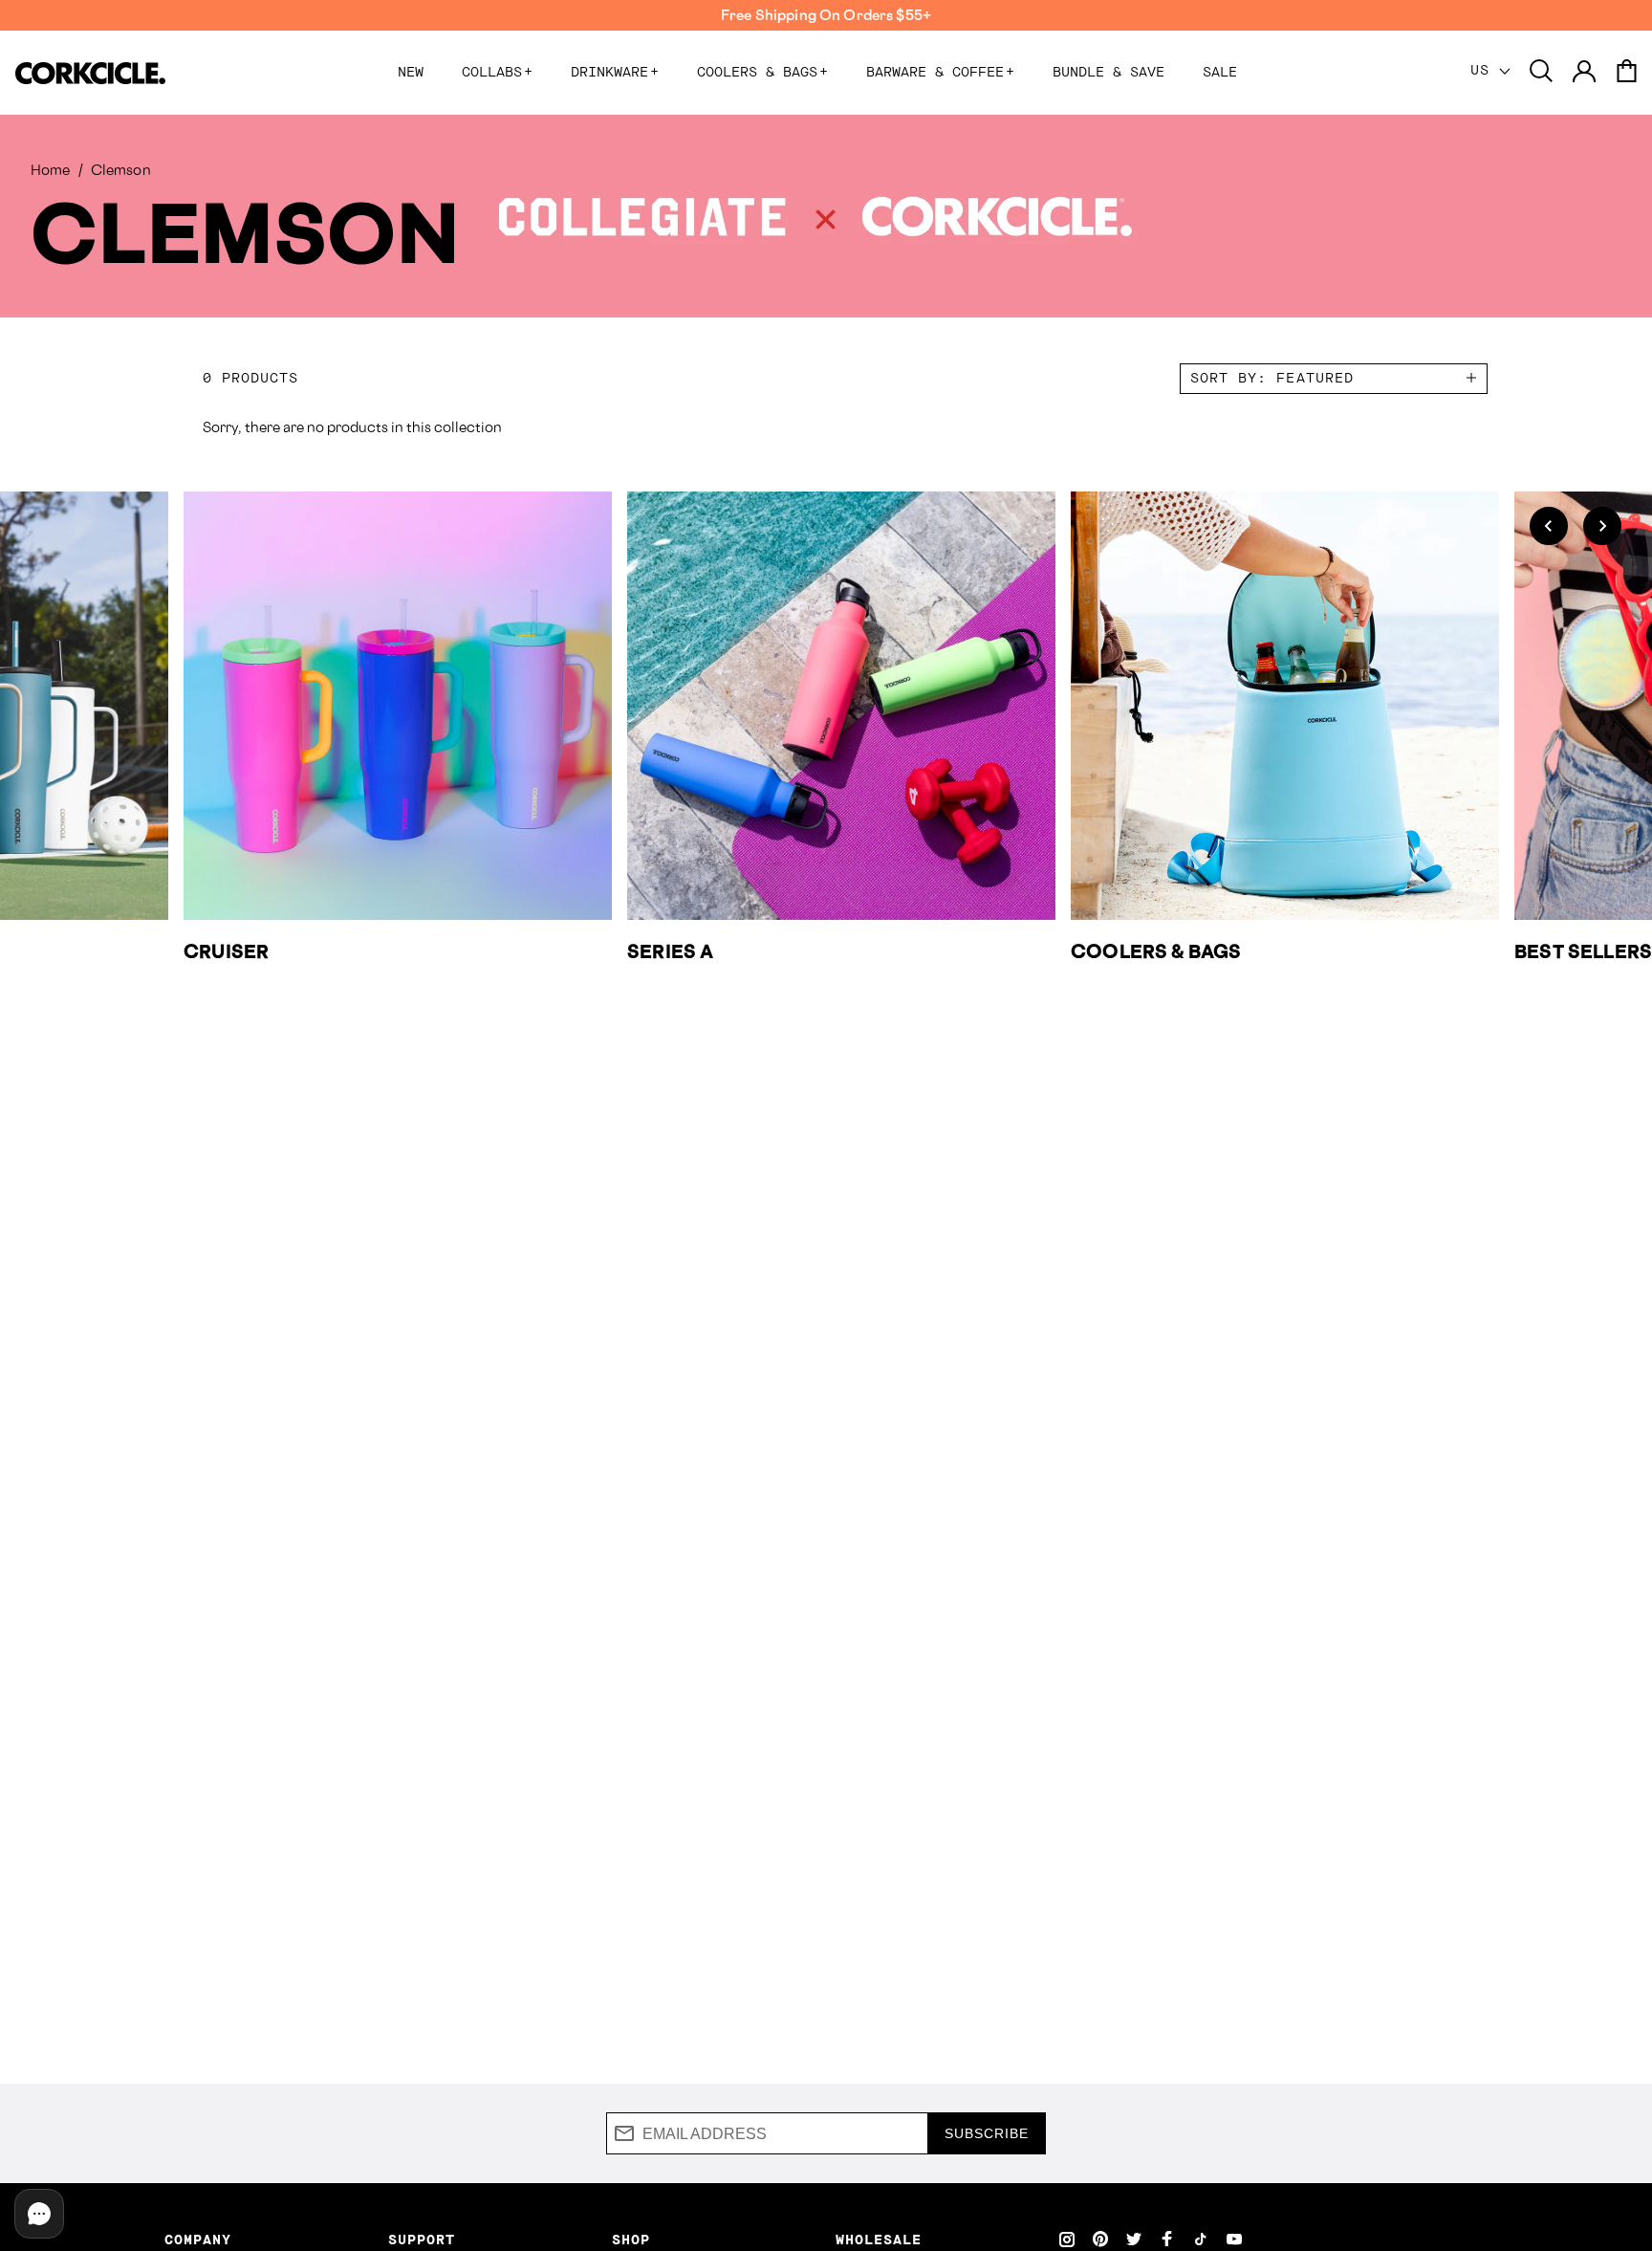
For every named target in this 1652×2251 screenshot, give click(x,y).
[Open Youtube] (1234, 2239)
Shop (631, 2240)
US (1485, 71)
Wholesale (879, 2240)
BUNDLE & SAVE (1109, 73)
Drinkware (615, 73)
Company (198, 2240)
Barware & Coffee (940, 73)
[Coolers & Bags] (1285, 706)
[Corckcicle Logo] (90, 73)
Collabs (497, 73)
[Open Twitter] (1134, 2239)
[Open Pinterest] (1100, 2239)
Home (51, 170)
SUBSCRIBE (987, 2133)
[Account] (1584, 72)
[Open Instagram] (1067, 2239)
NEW (411, 73)
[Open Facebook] (1167, 2239)
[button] (1549, 526)
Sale (1220, 73)
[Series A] (841, 706)
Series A (670, 951)
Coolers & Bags (762, 73)
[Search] (1541, 72)
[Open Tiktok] (1201, 2239)
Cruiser (226, 951)
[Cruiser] (398, 706)
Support (422, 2240)
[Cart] (1626, 72)
